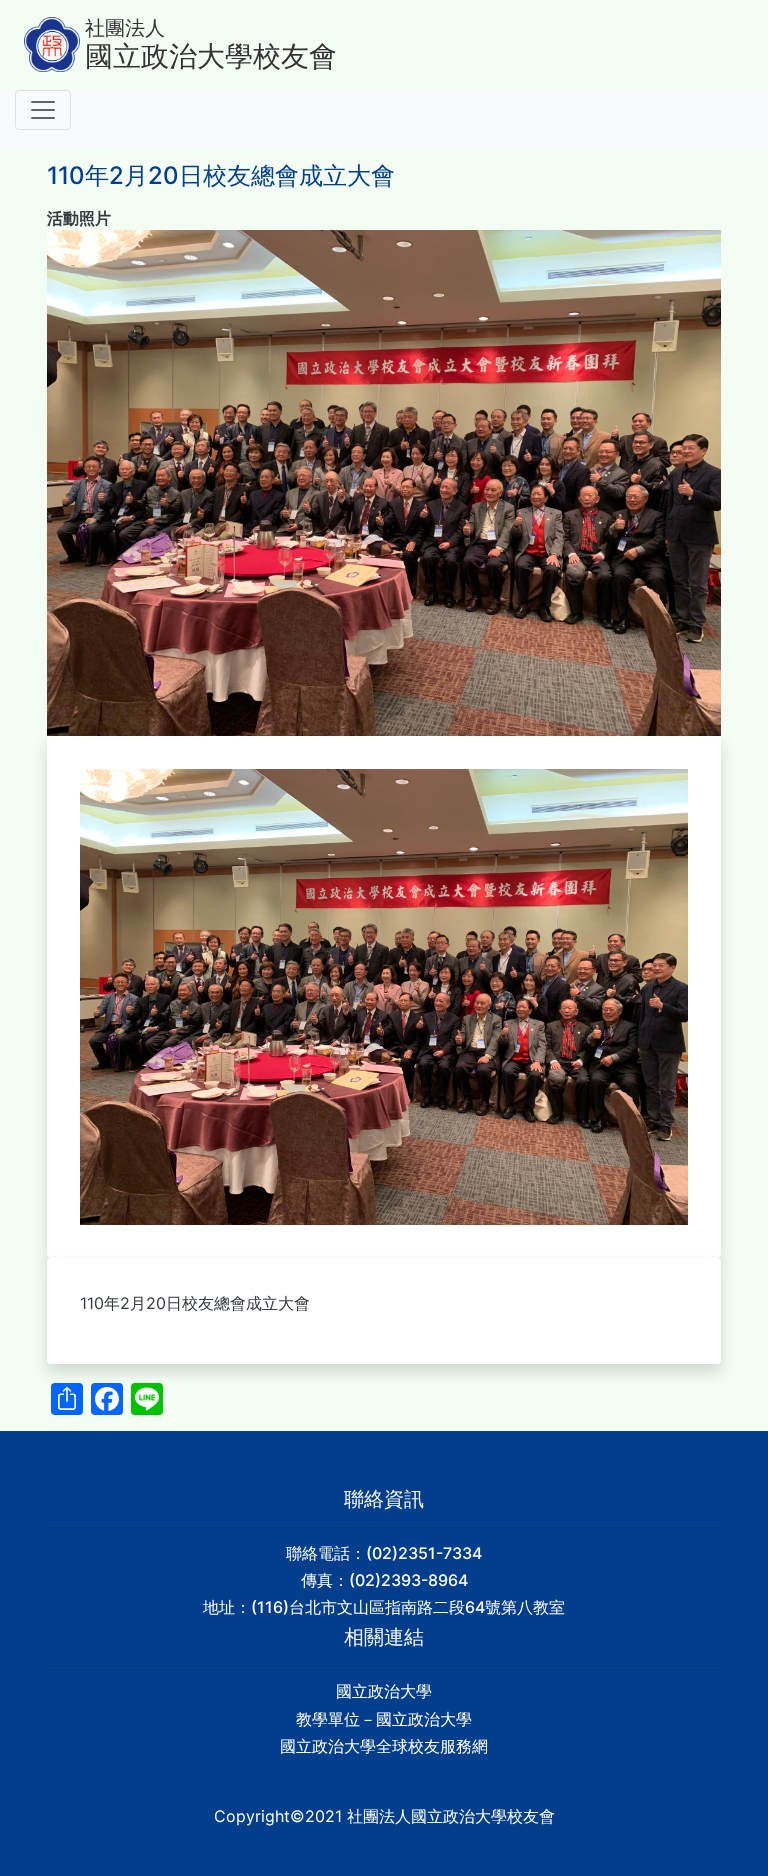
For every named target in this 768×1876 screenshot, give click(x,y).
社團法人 (125, 28)
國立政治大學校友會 (211, 56)
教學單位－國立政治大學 (384, 1719)
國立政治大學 (384, 1691)
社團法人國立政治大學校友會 (451, 1816)
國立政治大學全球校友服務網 (384, 1746)
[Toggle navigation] (43, 110)
